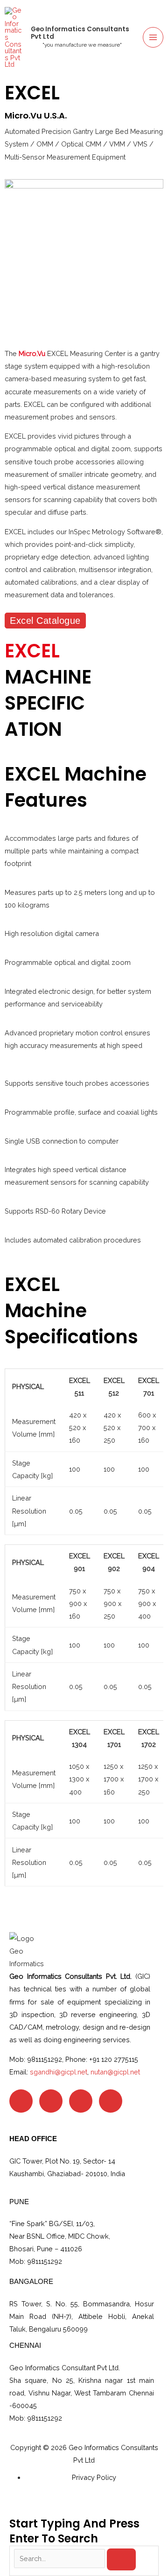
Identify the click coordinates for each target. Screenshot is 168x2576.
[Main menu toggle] (153, 37)
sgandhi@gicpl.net (59, 2072)
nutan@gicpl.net (115, 2072)
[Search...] (60, 2559)
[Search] (122, 2559)
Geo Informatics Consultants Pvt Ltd (80, 33)
